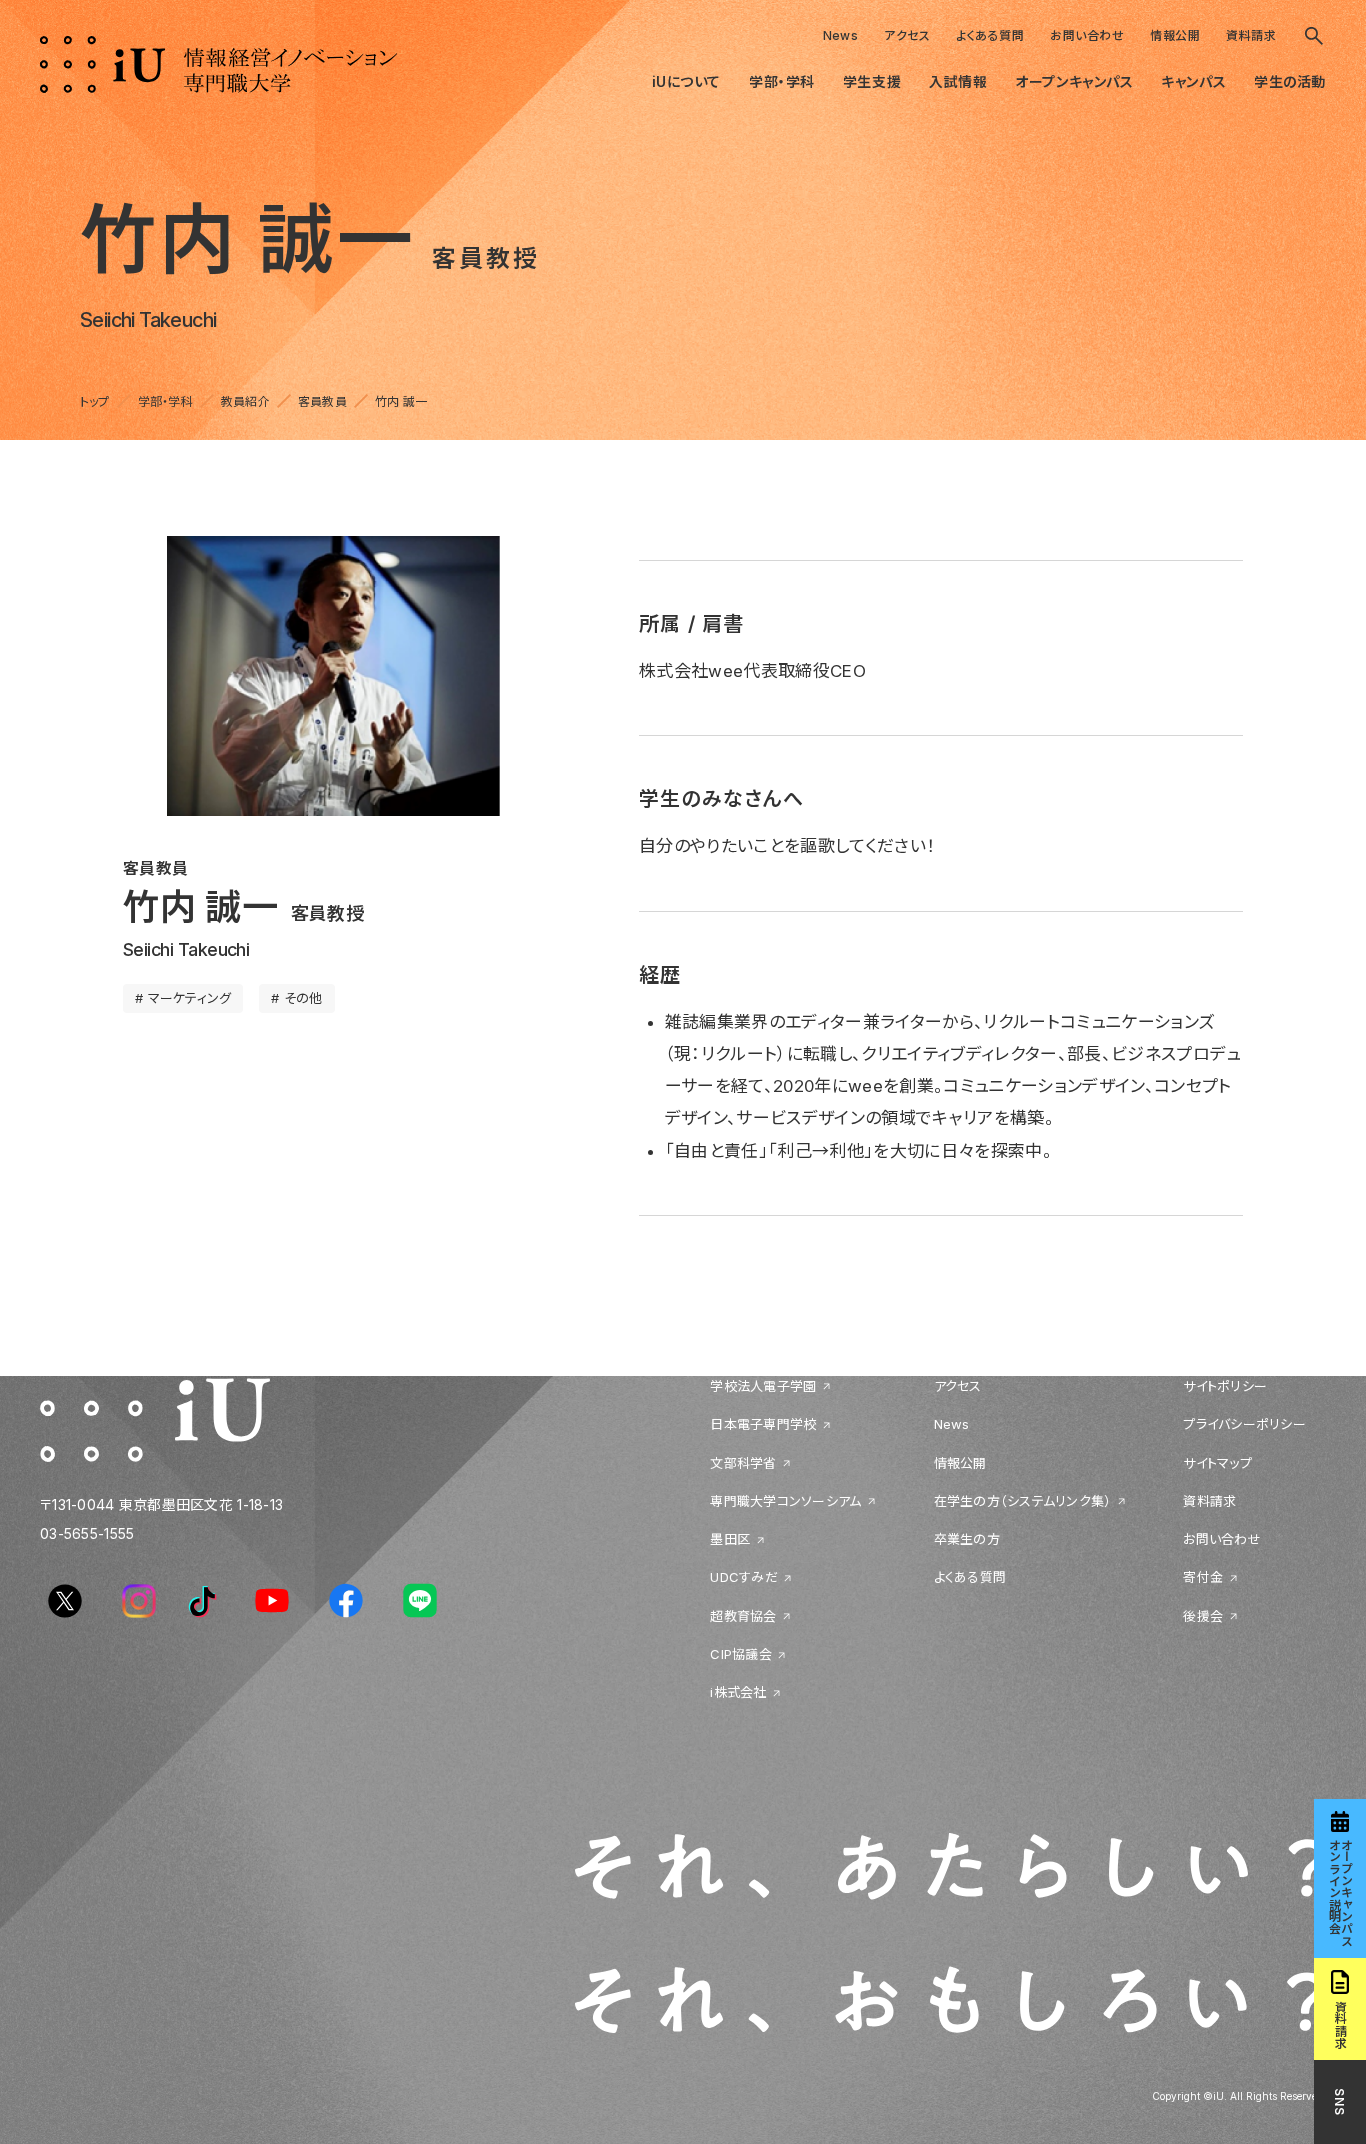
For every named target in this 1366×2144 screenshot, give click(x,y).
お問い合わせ (1087, 35)
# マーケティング (183, 998)
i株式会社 (738, 1693)
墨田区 (730, 1540)
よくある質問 (990, 35)
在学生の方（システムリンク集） (1023, 1501)
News (841, 35)
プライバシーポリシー (1244, 1425)
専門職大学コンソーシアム (785, 1501)
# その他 (296, 998)
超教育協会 (743, 1616)
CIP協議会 (741, 1654)
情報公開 (1175, 35)
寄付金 (1203, 1578)
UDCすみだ (744, 1578)
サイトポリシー (1225, 1386)
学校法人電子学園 (763, 1386)
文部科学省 (743, 1463)
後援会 (1203, 1616)
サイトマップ (1217, 1463)
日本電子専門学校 (763, 1425)
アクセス (907, 35)
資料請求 (1251, 35)
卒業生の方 (967, 1540)
